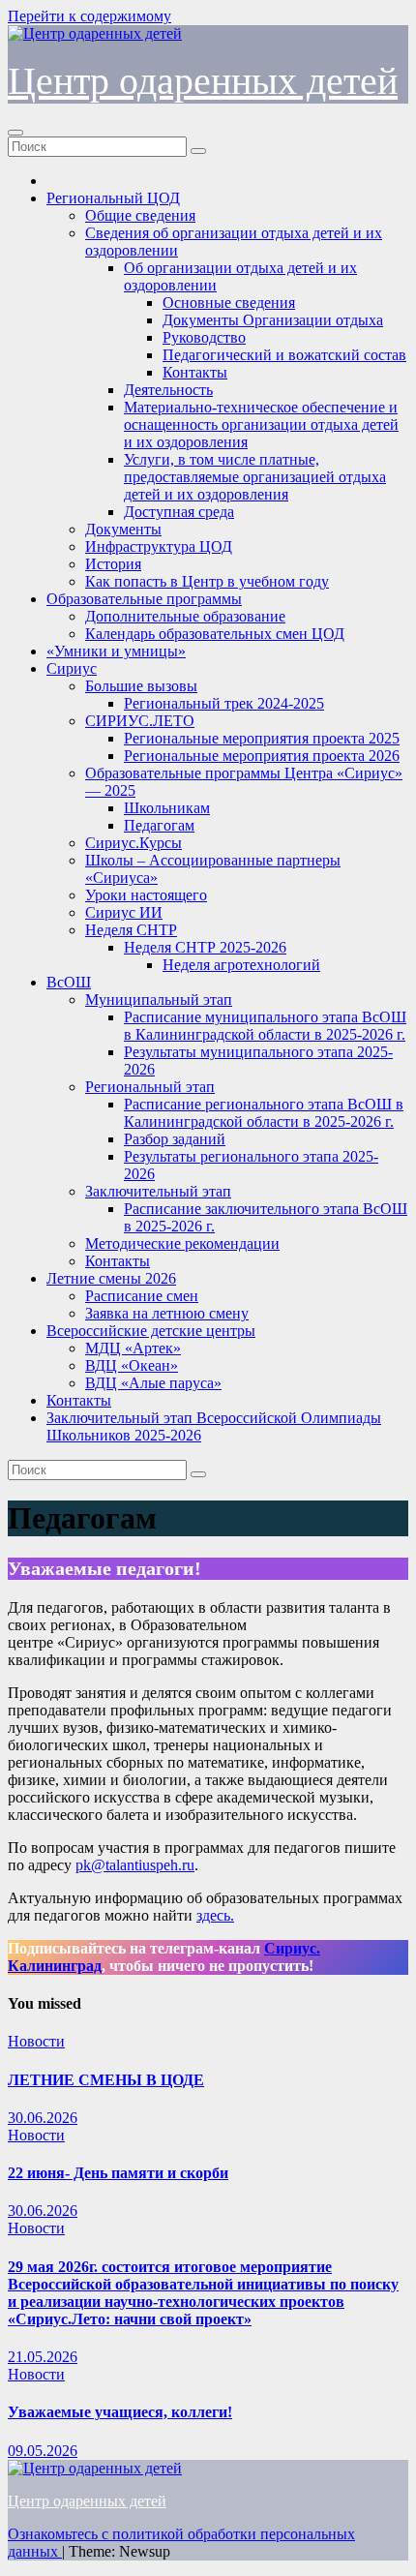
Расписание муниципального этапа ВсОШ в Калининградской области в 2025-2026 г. (265, 1026)
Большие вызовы (141, 686)
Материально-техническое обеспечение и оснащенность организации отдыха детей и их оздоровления (261, 424)
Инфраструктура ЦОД (159, 546)
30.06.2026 (43, 2118)
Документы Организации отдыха (273, 320)
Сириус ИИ (124, 912)
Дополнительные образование (185, 616)
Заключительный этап (158, 1191)
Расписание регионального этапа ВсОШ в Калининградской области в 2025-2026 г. (264, 1113)
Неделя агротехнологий (241, 965)
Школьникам (167, 808)
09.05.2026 (43, 2451)
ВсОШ (69, 982)
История (113, 564)
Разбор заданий (175, 1139)
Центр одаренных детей (203, 81)
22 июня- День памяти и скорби (118, 2173)
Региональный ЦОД (113, 198)
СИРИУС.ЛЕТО (140, 721)
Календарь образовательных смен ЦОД (215, 634)
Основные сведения (229, 303)
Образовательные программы (144, 599)
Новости (36, 2041)
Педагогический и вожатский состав (284, 355)
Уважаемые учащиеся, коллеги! (120, 2412)
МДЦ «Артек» (133, 1348)
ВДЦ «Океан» (132, 1365)
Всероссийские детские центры (151, 1331)
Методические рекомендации (182, 1243)
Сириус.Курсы (134, 843)
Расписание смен (142, 1296)
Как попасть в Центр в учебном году (207, 581)
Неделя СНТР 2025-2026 (205, 947)
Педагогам (159, 825)
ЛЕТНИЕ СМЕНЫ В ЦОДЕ (106, 2080)
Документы (123, 529)
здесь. (215, 1915)
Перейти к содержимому (89, 16)
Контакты (195, 372)
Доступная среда (179, 512)
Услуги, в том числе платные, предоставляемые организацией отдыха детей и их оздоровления (255, 477)
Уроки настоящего (146, 895)
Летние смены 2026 (111, 1278)
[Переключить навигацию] (15, 133)
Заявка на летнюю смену (167, 1313)
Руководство (204, 337)
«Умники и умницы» (116, 651)
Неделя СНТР (131, 930)
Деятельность (168, 390)
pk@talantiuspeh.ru (135, 1865)
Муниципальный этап (159, 1000)
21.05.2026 (43, 2357)
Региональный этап (150, 1087)
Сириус (72, 668)
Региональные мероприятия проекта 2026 (262, 756)
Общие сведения (140, 215)
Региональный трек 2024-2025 (224, 703)
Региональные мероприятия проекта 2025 (262, 738)
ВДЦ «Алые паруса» (153, 1383)
